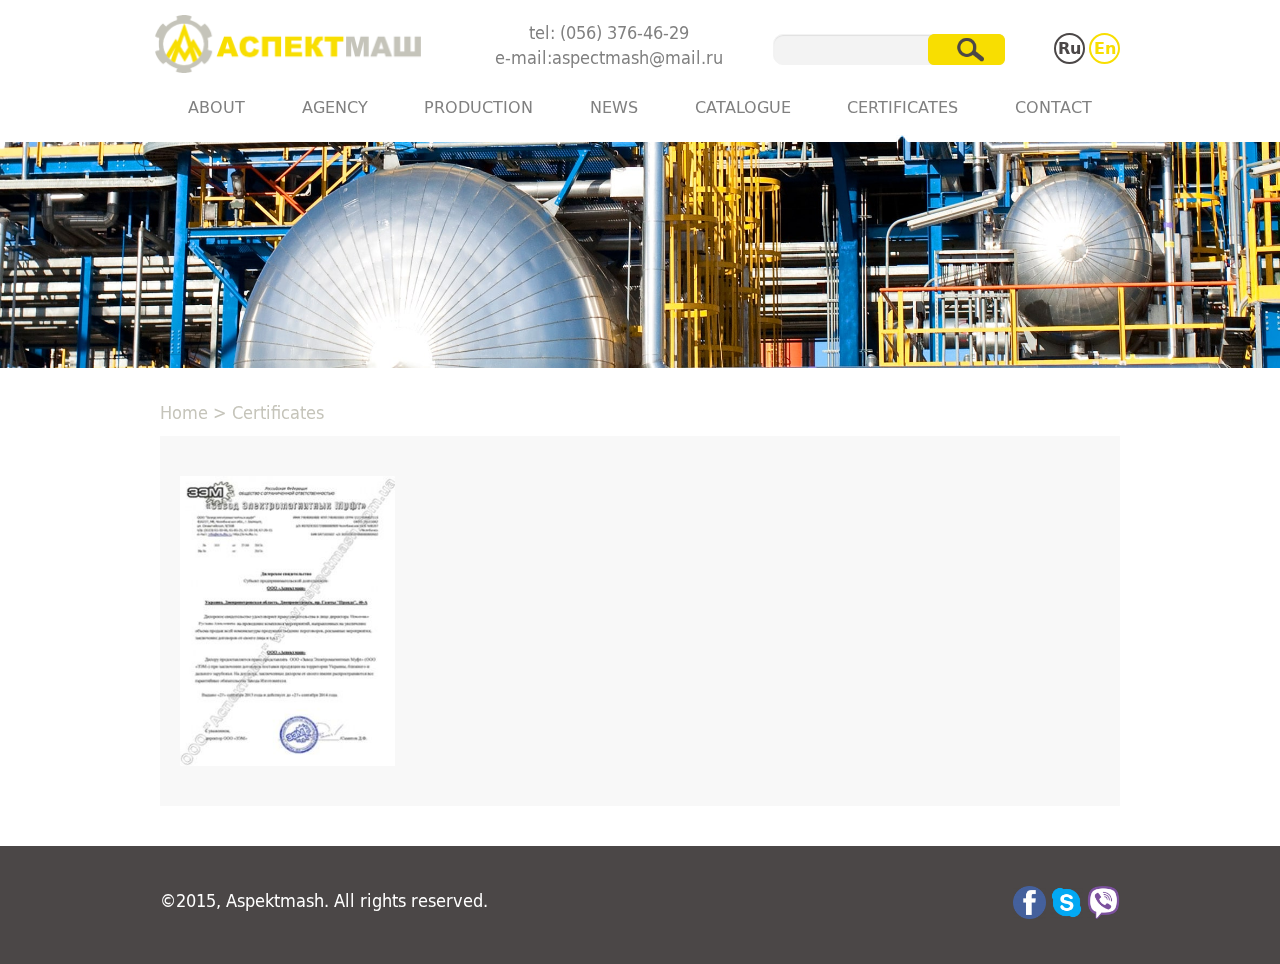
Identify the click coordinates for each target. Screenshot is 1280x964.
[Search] (966, 49)
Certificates (902, 106)
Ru (1069, 47)
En (1105, 47)
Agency (335, 106)
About (216, 106)
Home (184, 412)
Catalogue (743, 106)
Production (478, 106)
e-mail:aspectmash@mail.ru (609, 57)
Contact (1053, 106)
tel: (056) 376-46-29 (609, 32)
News (614, 106)
